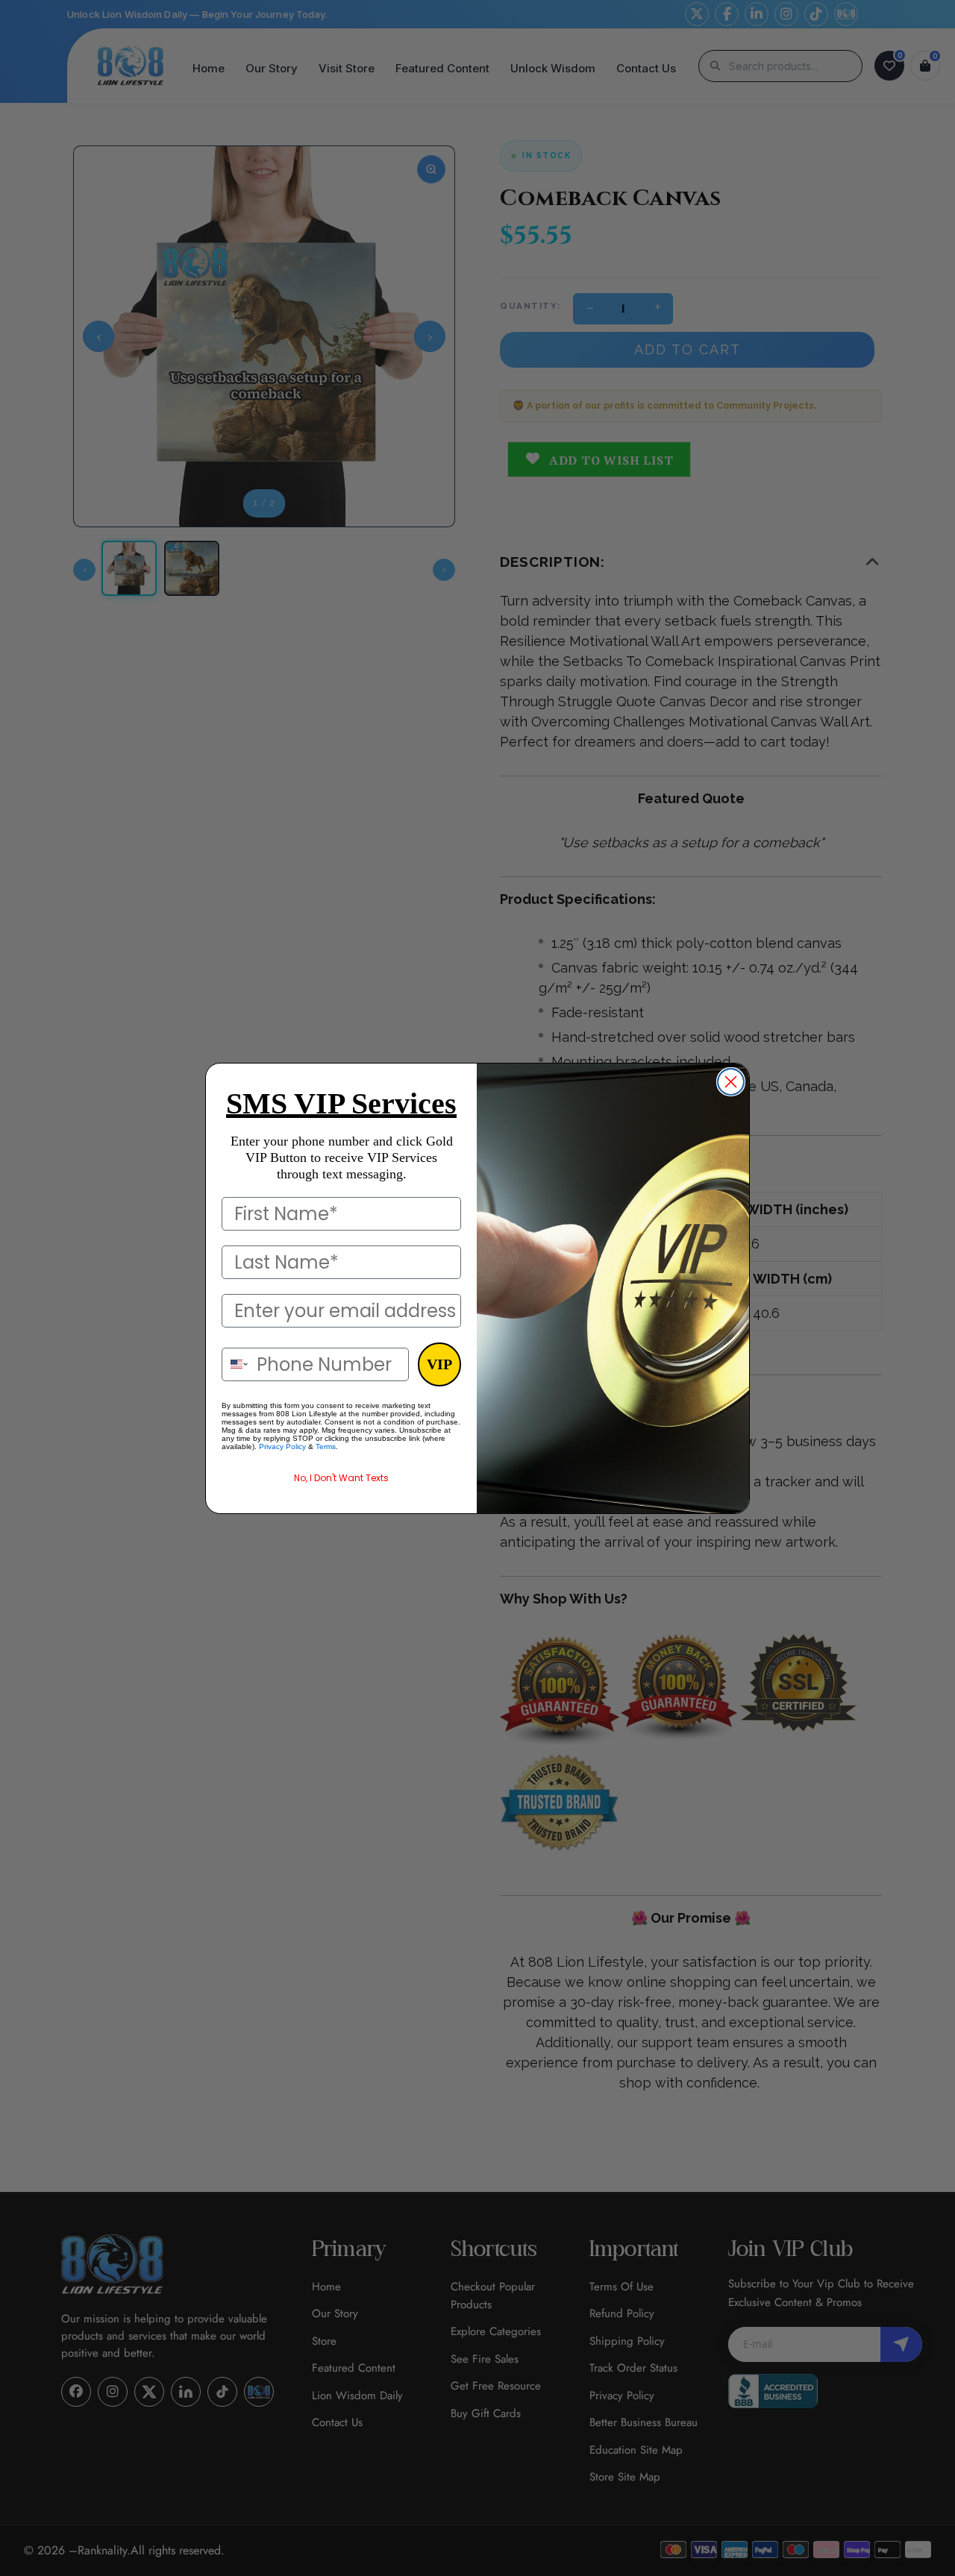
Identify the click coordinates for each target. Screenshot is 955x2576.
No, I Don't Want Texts (341, 1478)
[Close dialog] (731, 1082)
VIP (439, 1364)
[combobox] (236, 1364)
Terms (326, 1446)
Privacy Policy (282, 1446)
